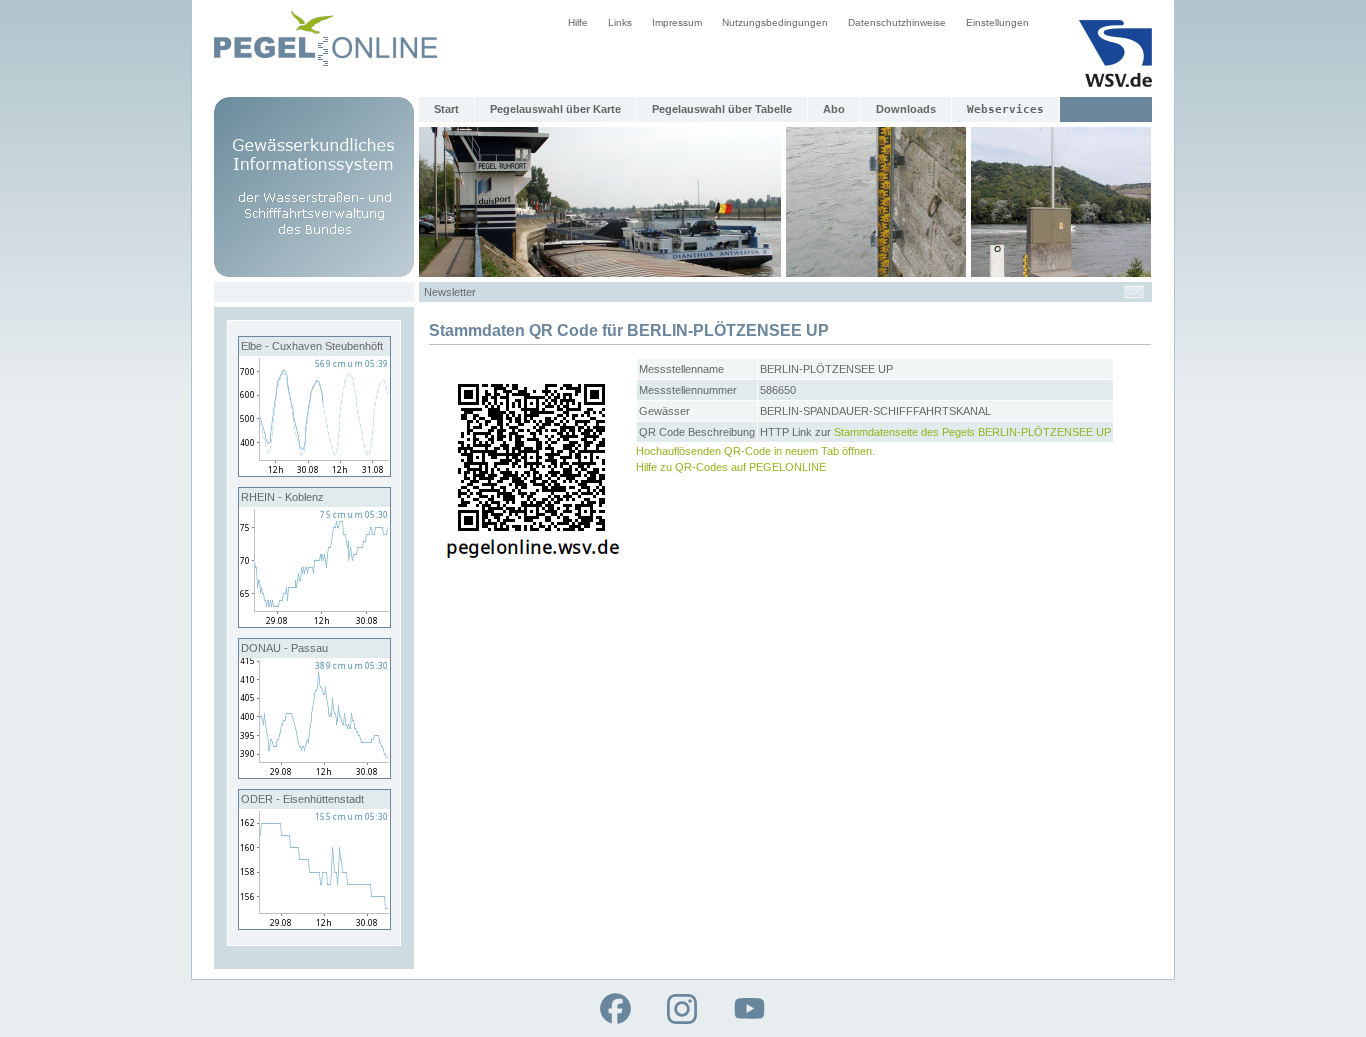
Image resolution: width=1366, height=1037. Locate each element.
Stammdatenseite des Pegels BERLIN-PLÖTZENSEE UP (972, 432)
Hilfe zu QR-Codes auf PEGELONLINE (731, 467)
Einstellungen (997, 22)
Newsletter (450, 292)
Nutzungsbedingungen (775, 22)
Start (446, 109)
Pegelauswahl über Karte (555, 109)
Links (620, 22)
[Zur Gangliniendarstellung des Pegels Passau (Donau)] (314, 774)
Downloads (906, 109)
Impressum (677, 22)
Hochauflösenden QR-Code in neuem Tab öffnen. (755, 451)
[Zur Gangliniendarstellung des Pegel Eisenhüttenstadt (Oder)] (314, 925)
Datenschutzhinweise (897, 22)
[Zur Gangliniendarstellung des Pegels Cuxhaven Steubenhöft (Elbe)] (314, 472)
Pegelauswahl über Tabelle (722, 109)
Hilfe (578, 22)
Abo (834, 109)
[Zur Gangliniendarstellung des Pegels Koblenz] (314, 623)
